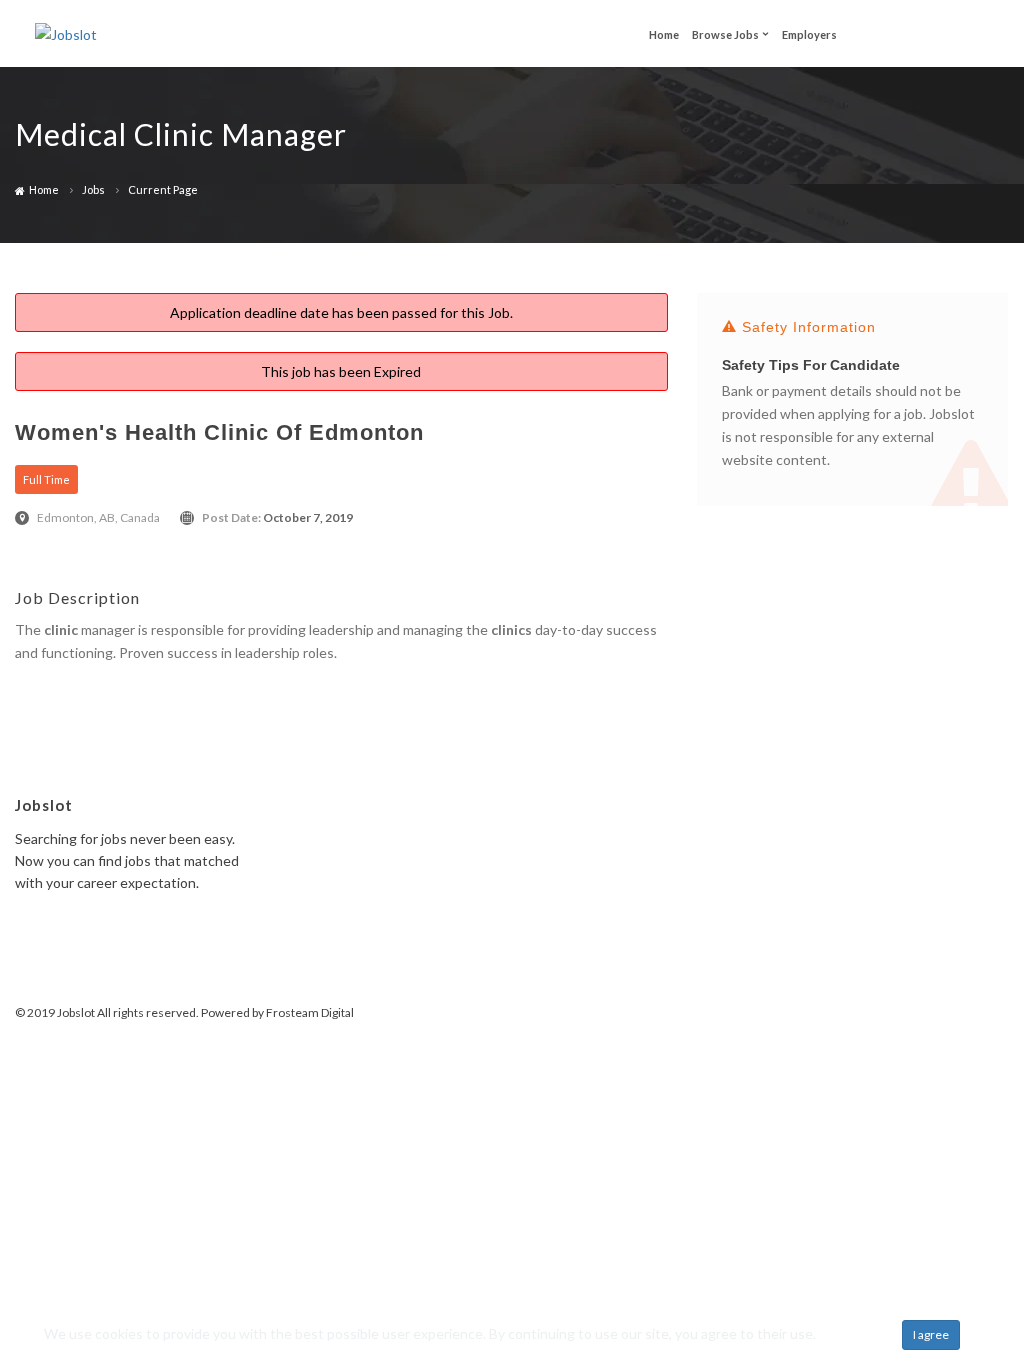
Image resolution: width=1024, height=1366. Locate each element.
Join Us (886, 33)
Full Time (46, 479)
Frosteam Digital (310, 1012)
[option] (853, 408)
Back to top (951, 1016)
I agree (931, 1334)
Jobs (93, 189)
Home (664, 34)
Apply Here (50, 685)
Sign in (955, 33)
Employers (809, 34)
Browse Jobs (725, 34)
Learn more (854, 1333)
